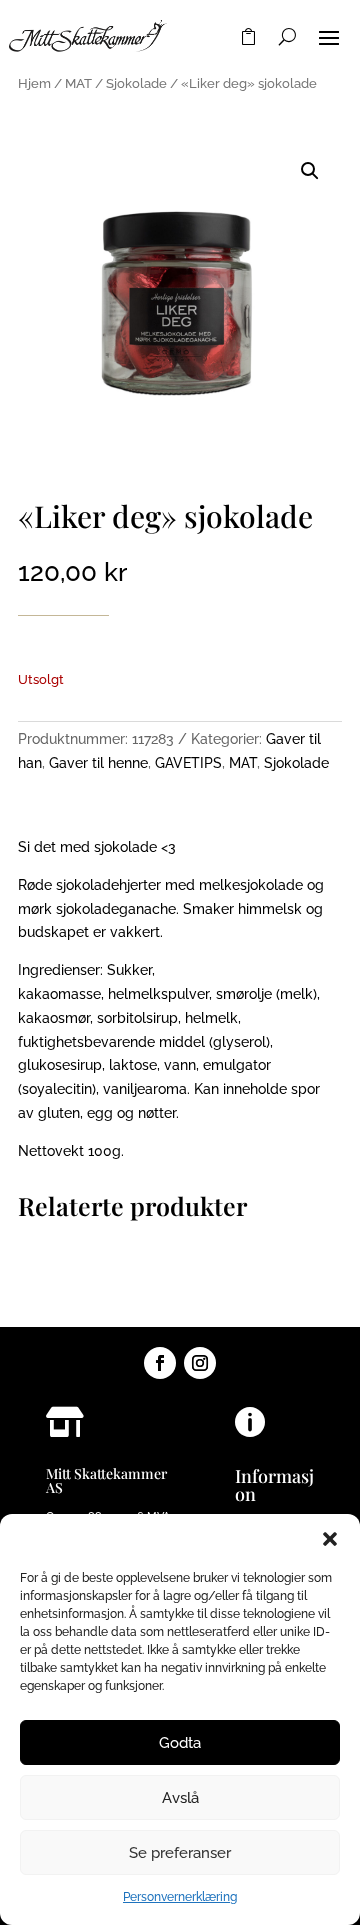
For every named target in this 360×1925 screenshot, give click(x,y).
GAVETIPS (188, 763)
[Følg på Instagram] (200, 1363)
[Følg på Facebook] (160, 1363)
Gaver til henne (98, 763)
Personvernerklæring (180, 1897)
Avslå (180, 1798)
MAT (78, 83)
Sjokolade (136, 83)
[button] (330, 1539)
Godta (180, 1743)
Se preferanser (180, 1853)
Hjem (34, 83)
